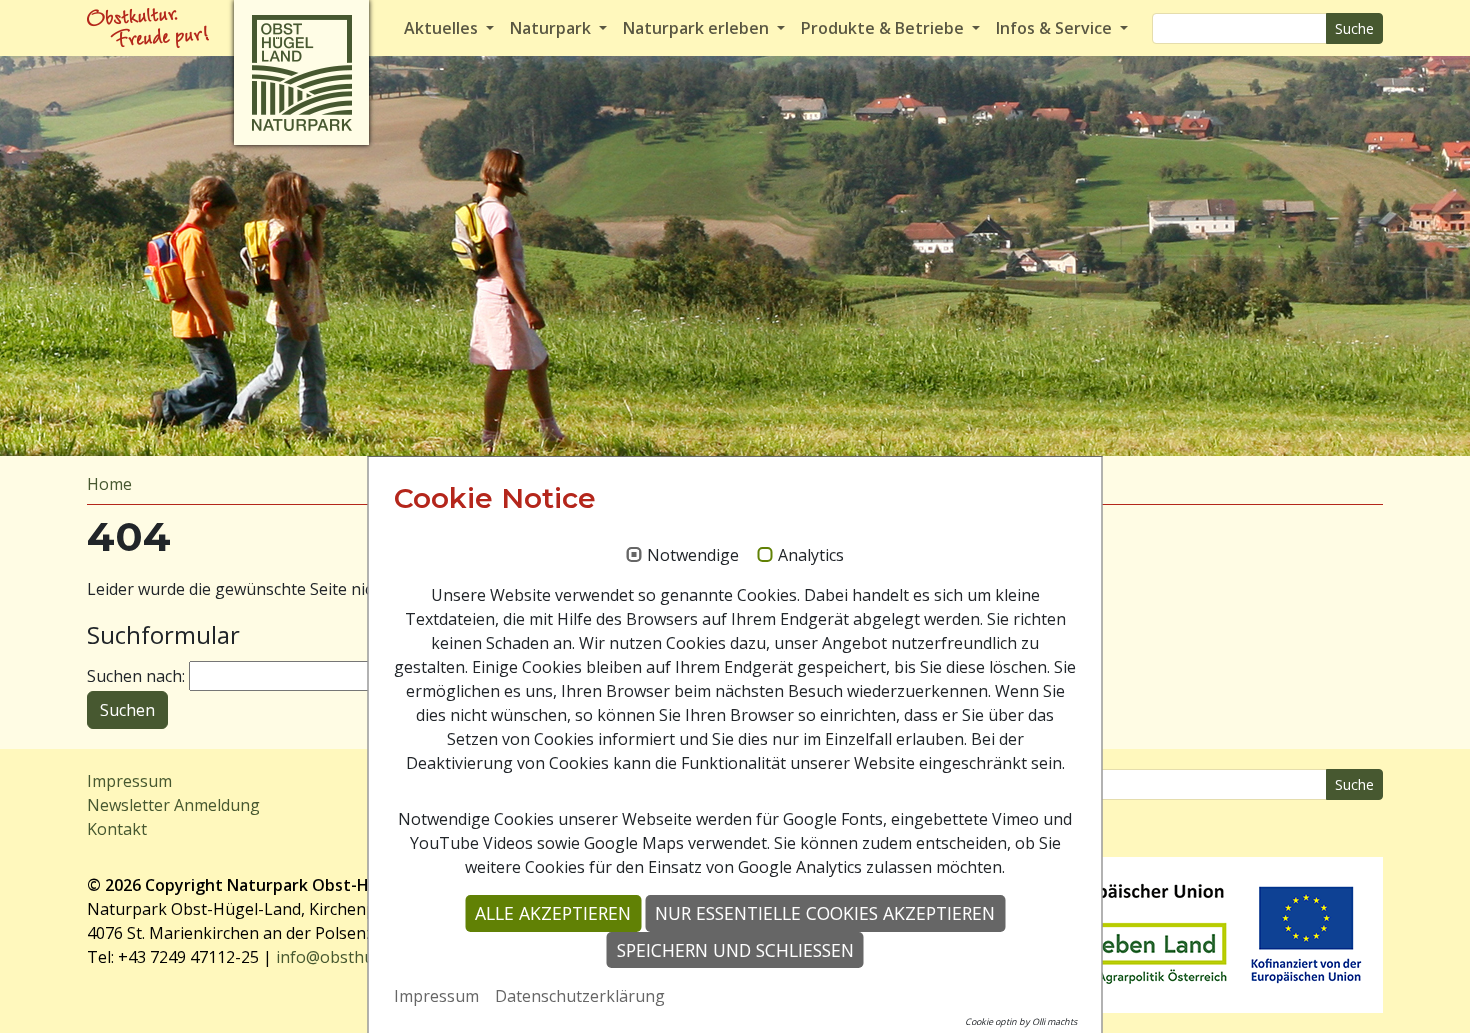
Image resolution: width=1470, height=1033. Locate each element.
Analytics (811, 556)
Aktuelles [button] (443, 28)
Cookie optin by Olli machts (1021, 1021)
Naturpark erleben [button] (698, 28)
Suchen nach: (136, 676)
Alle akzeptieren (553, 913)
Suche (1354, 28)
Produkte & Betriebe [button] (884, 28)
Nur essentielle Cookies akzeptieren (825, 913)
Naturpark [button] (552, 28)
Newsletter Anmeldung (173, 805)
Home (109, 484)
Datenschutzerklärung (580, 996)
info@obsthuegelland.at (366, 957)
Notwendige (693, 556)
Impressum (129, 781)
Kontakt (117, 829)
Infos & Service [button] (1056, 28)
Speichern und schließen (735, 950)
